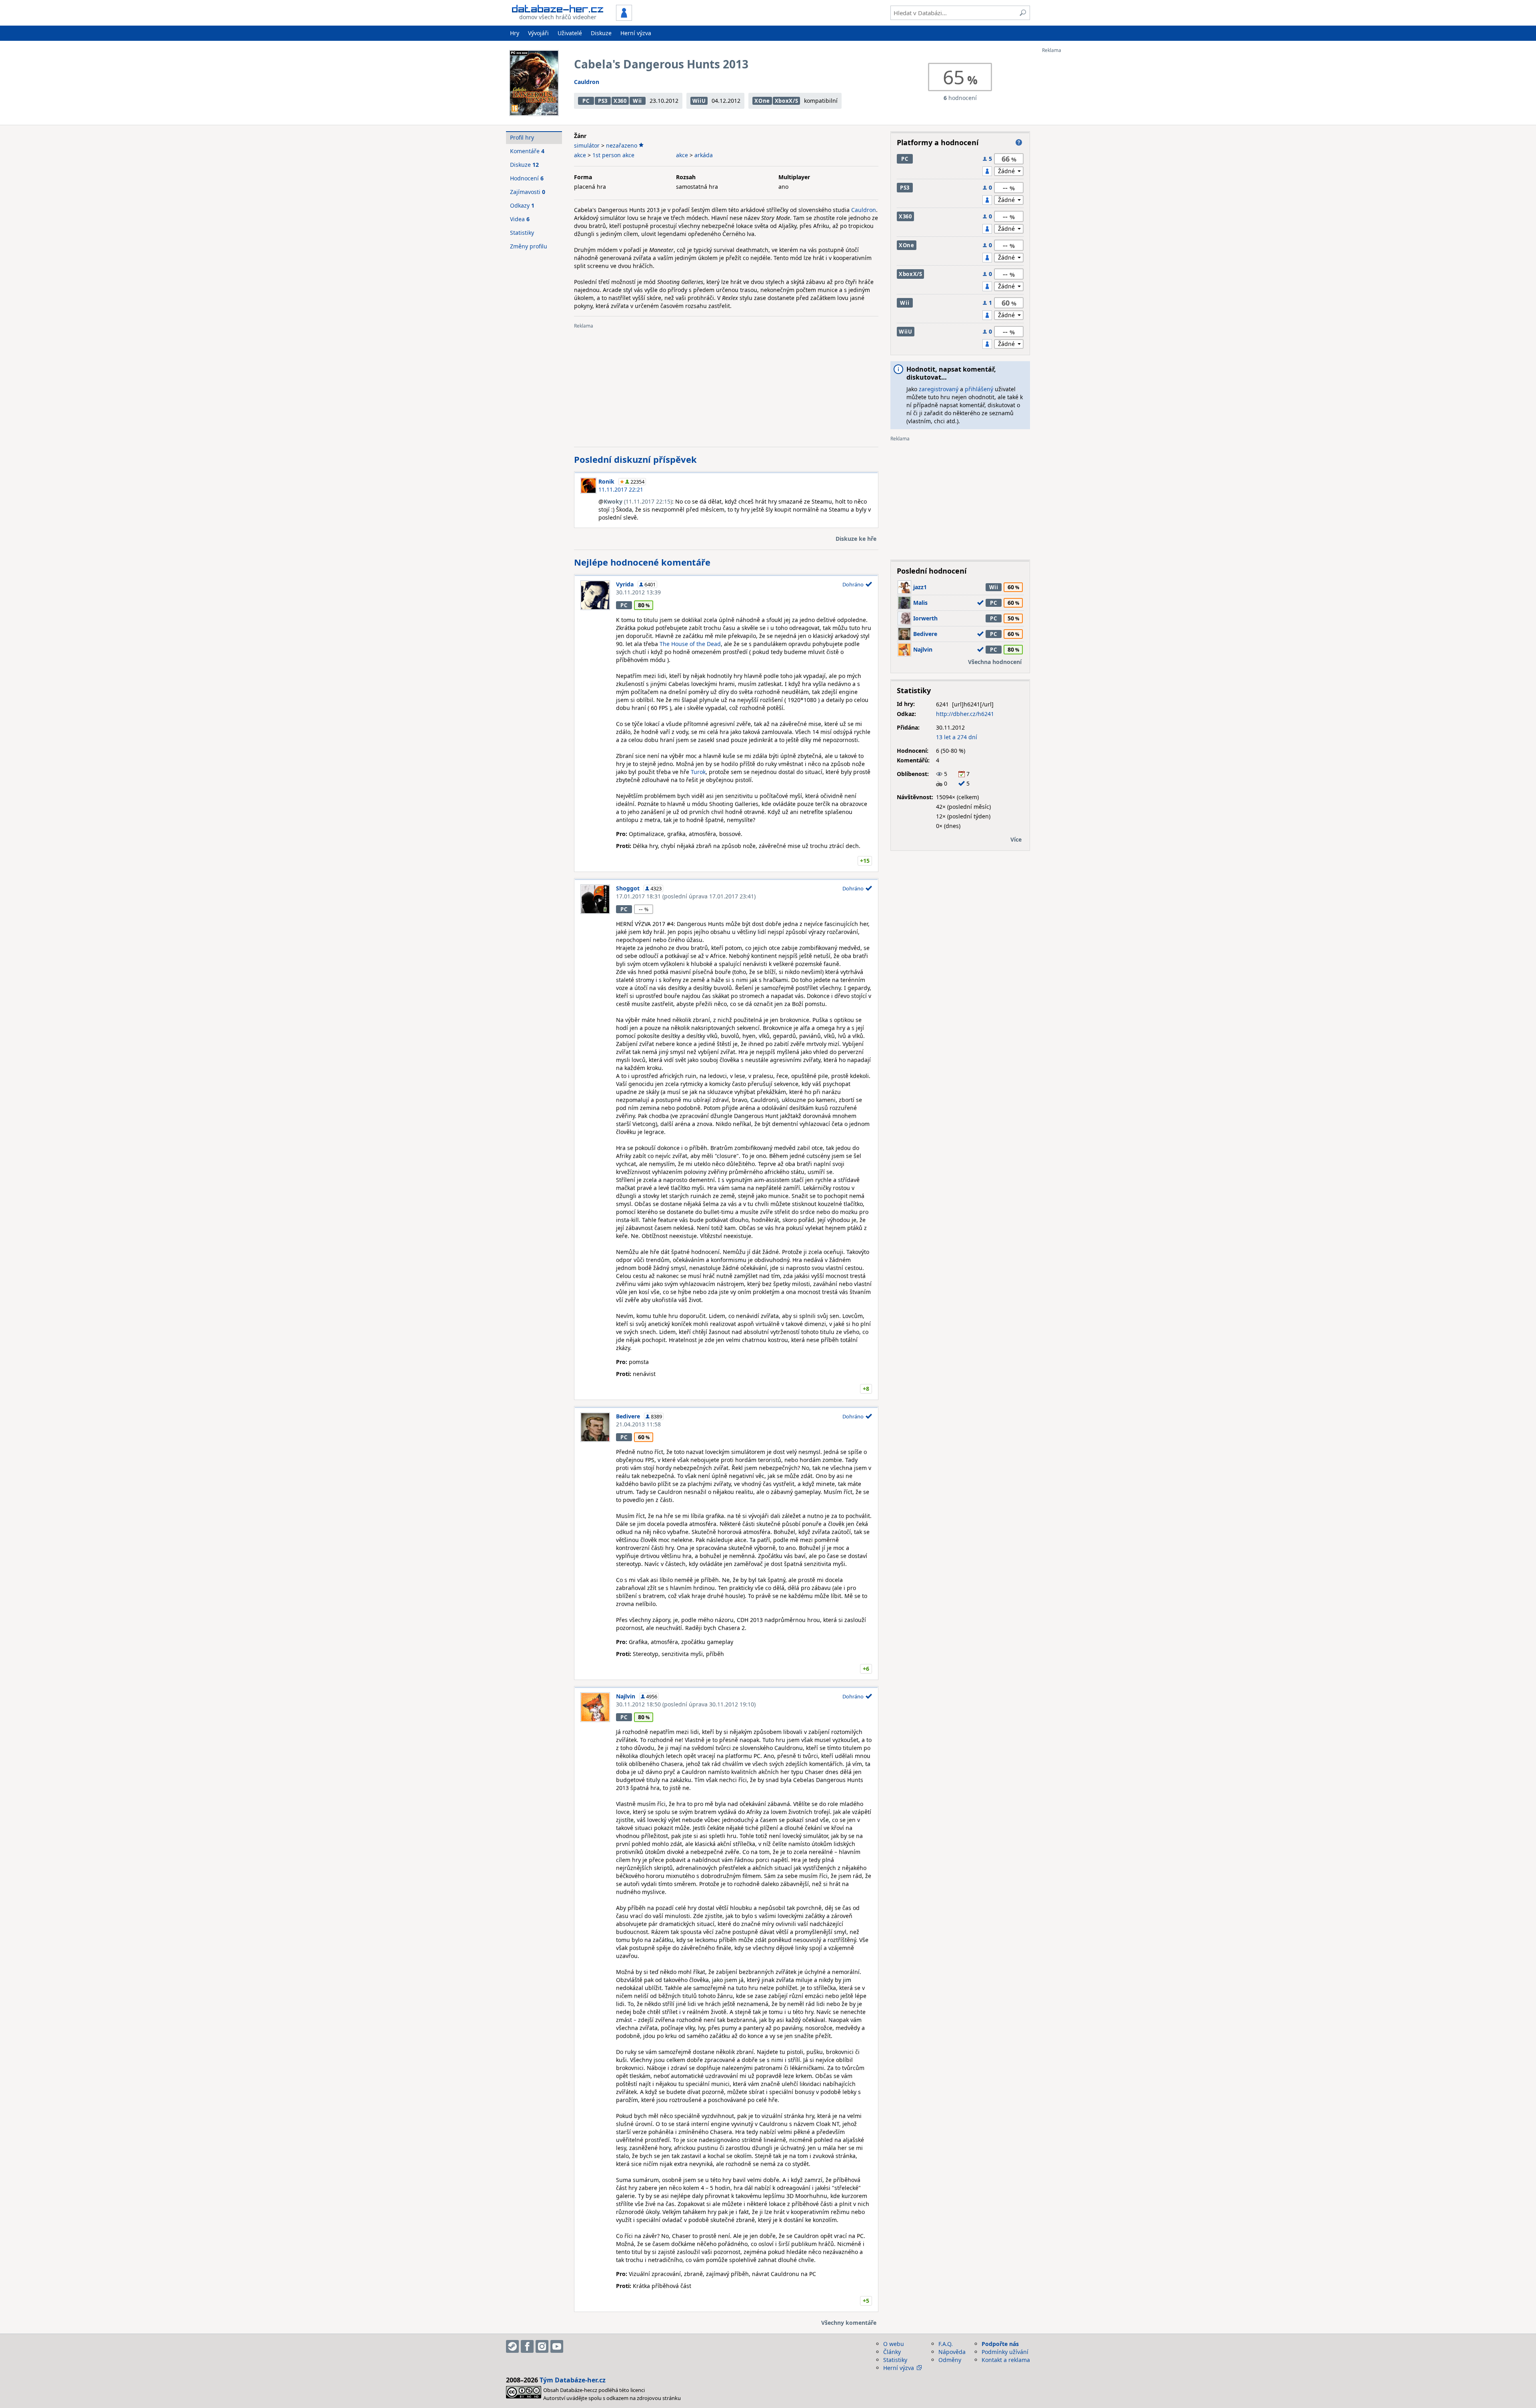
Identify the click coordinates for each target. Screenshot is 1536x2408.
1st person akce (613, 155)
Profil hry (522, 137)
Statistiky (522, 233)
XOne (762, 101)
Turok (698, 772)
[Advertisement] (1074, 173)
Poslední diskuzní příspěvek (635, 459)
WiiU (699, 101)
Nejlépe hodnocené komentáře (642, 562)
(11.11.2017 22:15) (638, 501)
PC (586, 101)
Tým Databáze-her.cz (573, 2380)
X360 (620, 101)
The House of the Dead (690, 644)
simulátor (587, 145)
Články (892, 2352)
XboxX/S (787, 101)
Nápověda (952, 2352)
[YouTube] (557, 2346)
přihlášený (979, 389)
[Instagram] (542, 2346)
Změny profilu (529, 246)
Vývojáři (538, 33)
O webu (894, 2344)
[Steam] (512, 2346)
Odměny (950, 2360)
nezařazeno (622, 145)
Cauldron (587, 82)
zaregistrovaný (939, 389)
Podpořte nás (1000, 2344)
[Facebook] (527, 2346)
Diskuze (601, 33)
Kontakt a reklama (1006, 2360)
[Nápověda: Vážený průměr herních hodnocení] (1019, 142)
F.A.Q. (946, 2344)
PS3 (603, 101)
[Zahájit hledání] (1023, 13)
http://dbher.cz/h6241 (965, 714)
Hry (515, 33)
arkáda (704, 155)
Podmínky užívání (1005, 2352)
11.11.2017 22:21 (621, 489)
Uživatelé (570, 33)
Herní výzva (636, 33)
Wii (637, 101)
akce (580, 155)
